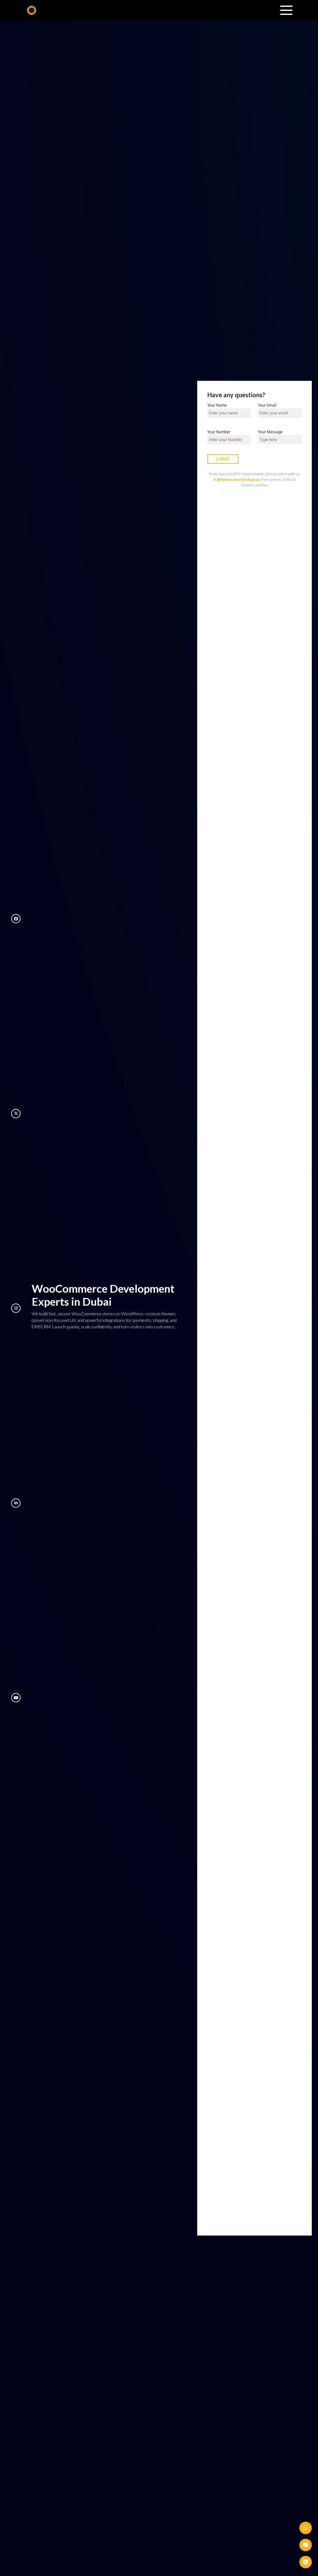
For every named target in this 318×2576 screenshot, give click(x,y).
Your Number (219, 432)
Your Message (270, 432)
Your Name (217, 405)
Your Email (267, 405)
